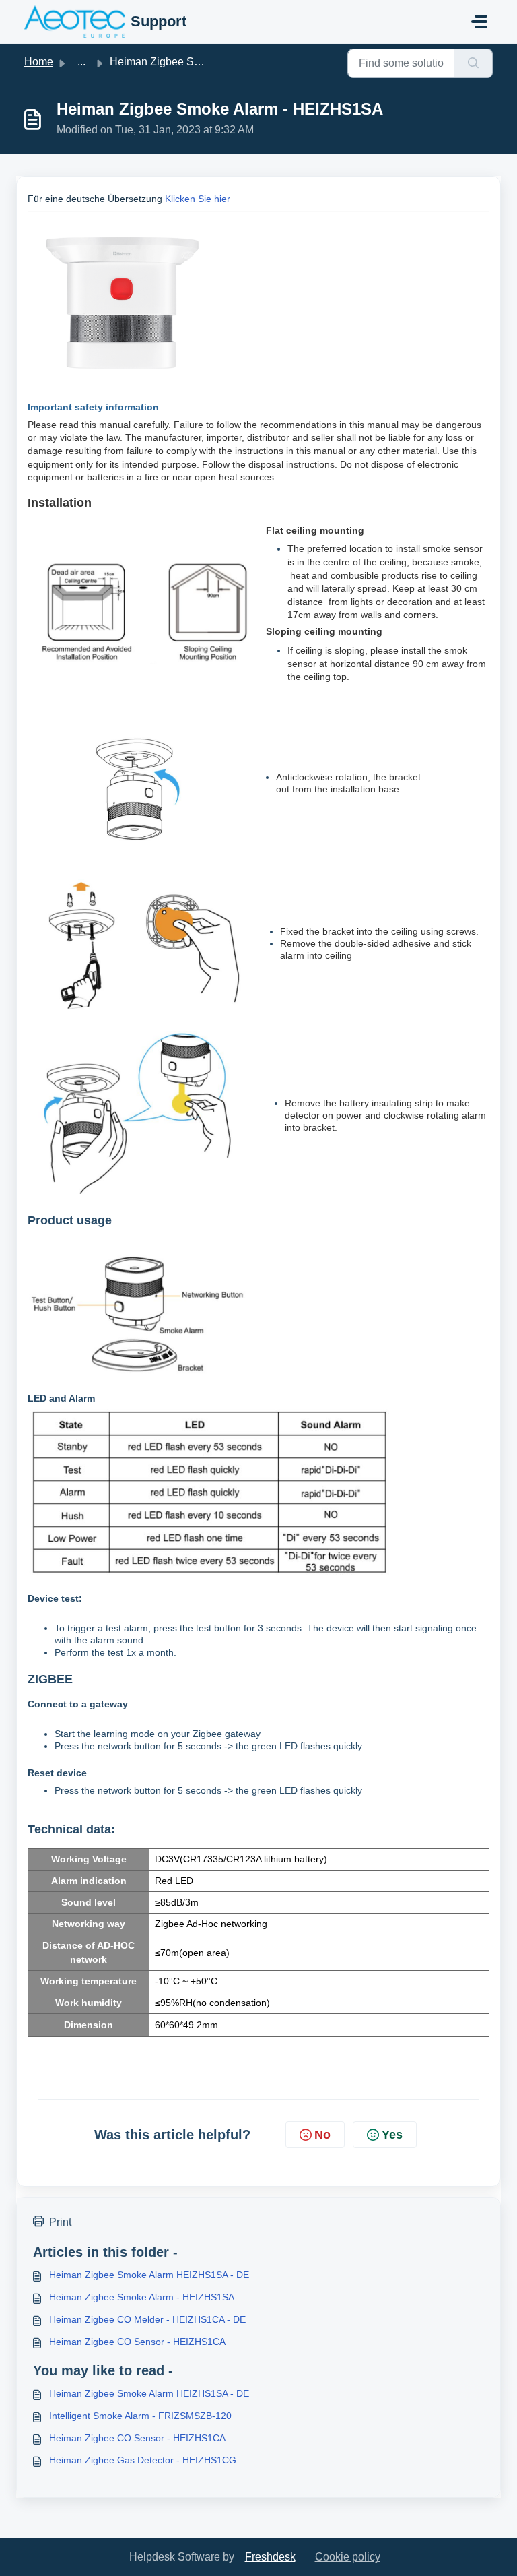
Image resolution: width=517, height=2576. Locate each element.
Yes (392, 2135)
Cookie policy (348, 2557)
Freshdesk (270, 2557)
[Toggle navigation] (479, 22)
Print (60, 2222)
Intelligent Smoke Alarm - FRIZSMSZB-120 (140, 2416)
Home (39, 62)
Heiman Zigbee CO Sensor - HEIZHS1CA (137, 2342)
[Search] (474, 63)
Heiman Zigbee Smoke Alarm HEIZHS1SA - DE (149, 2275)
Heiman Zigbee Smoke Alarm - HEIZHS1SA (142, 2297)
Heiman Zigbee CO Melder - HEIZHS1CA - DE (147, 2319)
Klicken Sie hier (198, 199)
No (322, 2135)
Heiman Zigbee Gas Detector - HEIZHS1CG (143, 2460)
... (81, 62)
